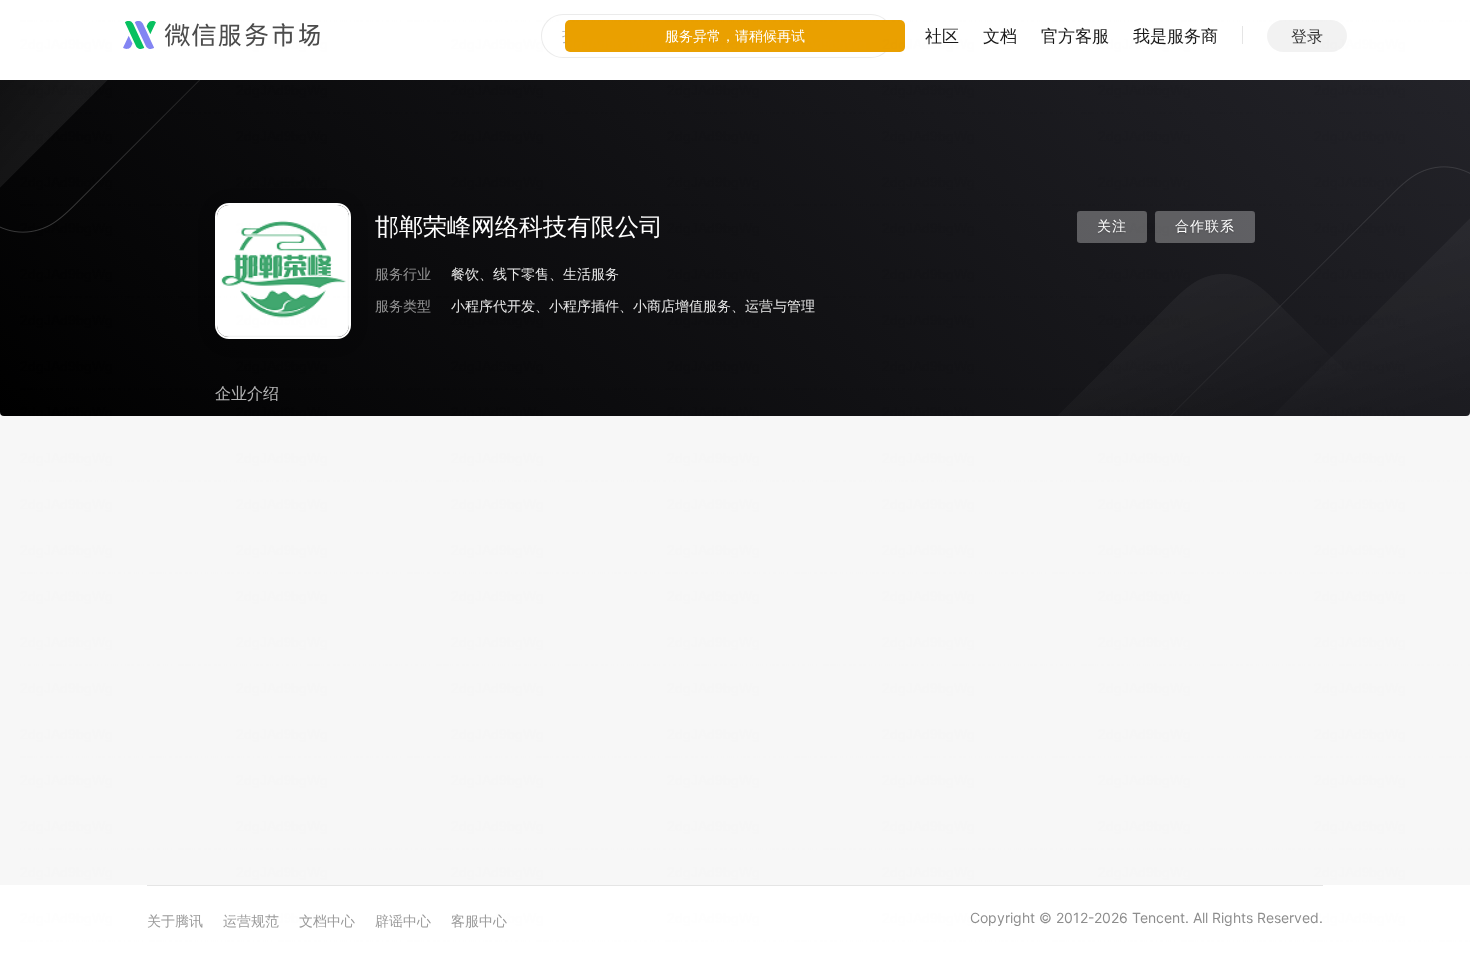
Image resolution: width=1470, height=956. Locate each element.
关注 (1112, 226)
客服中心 (479, 920)
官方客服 (1075, 36)
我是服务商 (1175, 36)
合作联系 (1205, 226)
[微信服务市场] (221, 36)
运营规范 (251, 920)
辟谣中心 (403, 920)
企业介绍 (247, 393)
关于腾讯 (175, 920)
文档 (1000, 36)
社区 (942, 36)
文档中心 (327, 920)
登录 (1307, 36)
